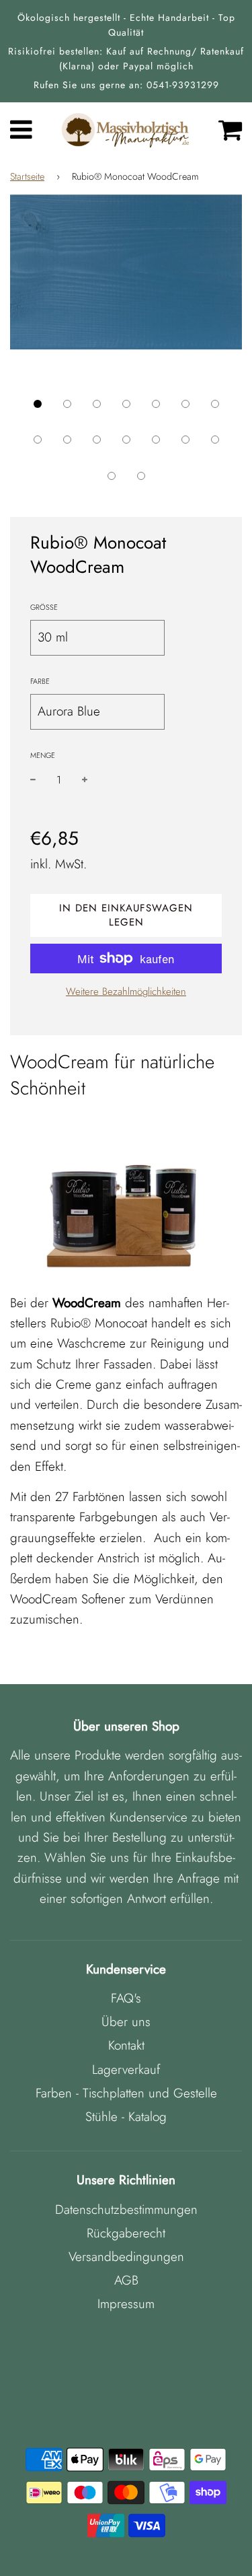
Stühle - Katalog (126, 2117)
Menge (43, 755)
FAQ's (126, 1998)
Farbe (40, 681)
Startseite (27, 176)
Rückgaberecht (126, 2233)
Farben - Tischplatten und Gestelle (126, 2093)
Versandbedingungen (126, 2257)
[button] (38, 404)
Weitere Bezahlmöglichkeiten (126, 991)
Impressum (126, 2304)
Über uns (126, 2022)
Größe (44, 607)
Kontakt (126, 2045)
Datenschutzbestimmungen (126, 2209)
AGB (126, 2280)
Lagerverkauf (126, 2069)
